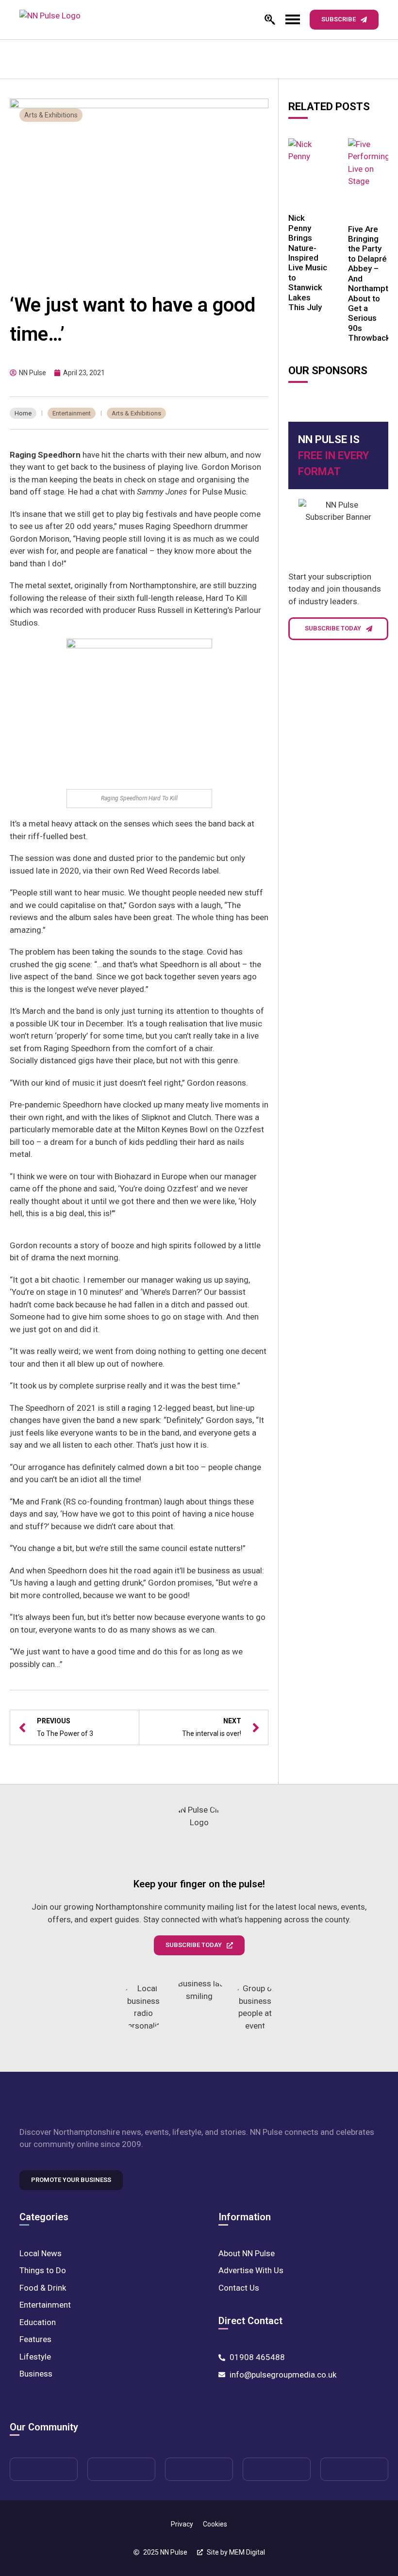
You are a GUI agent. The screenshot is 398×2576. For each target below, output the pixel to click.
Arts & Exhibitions (51, 115)
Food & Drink (43, 2288)
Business (36, 2374)
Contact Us (239, 2288)
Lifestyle (35, 2357)
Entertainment (72, 413)
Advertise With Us (251, 2270)
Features (35, 2339)
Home (23, 413)
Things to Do (43, 2270)
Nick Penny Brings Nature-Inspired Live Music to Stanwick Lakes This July (308, 263)
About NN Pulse (247, 2253)
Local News (41, 2253)
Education (38, 2322)
